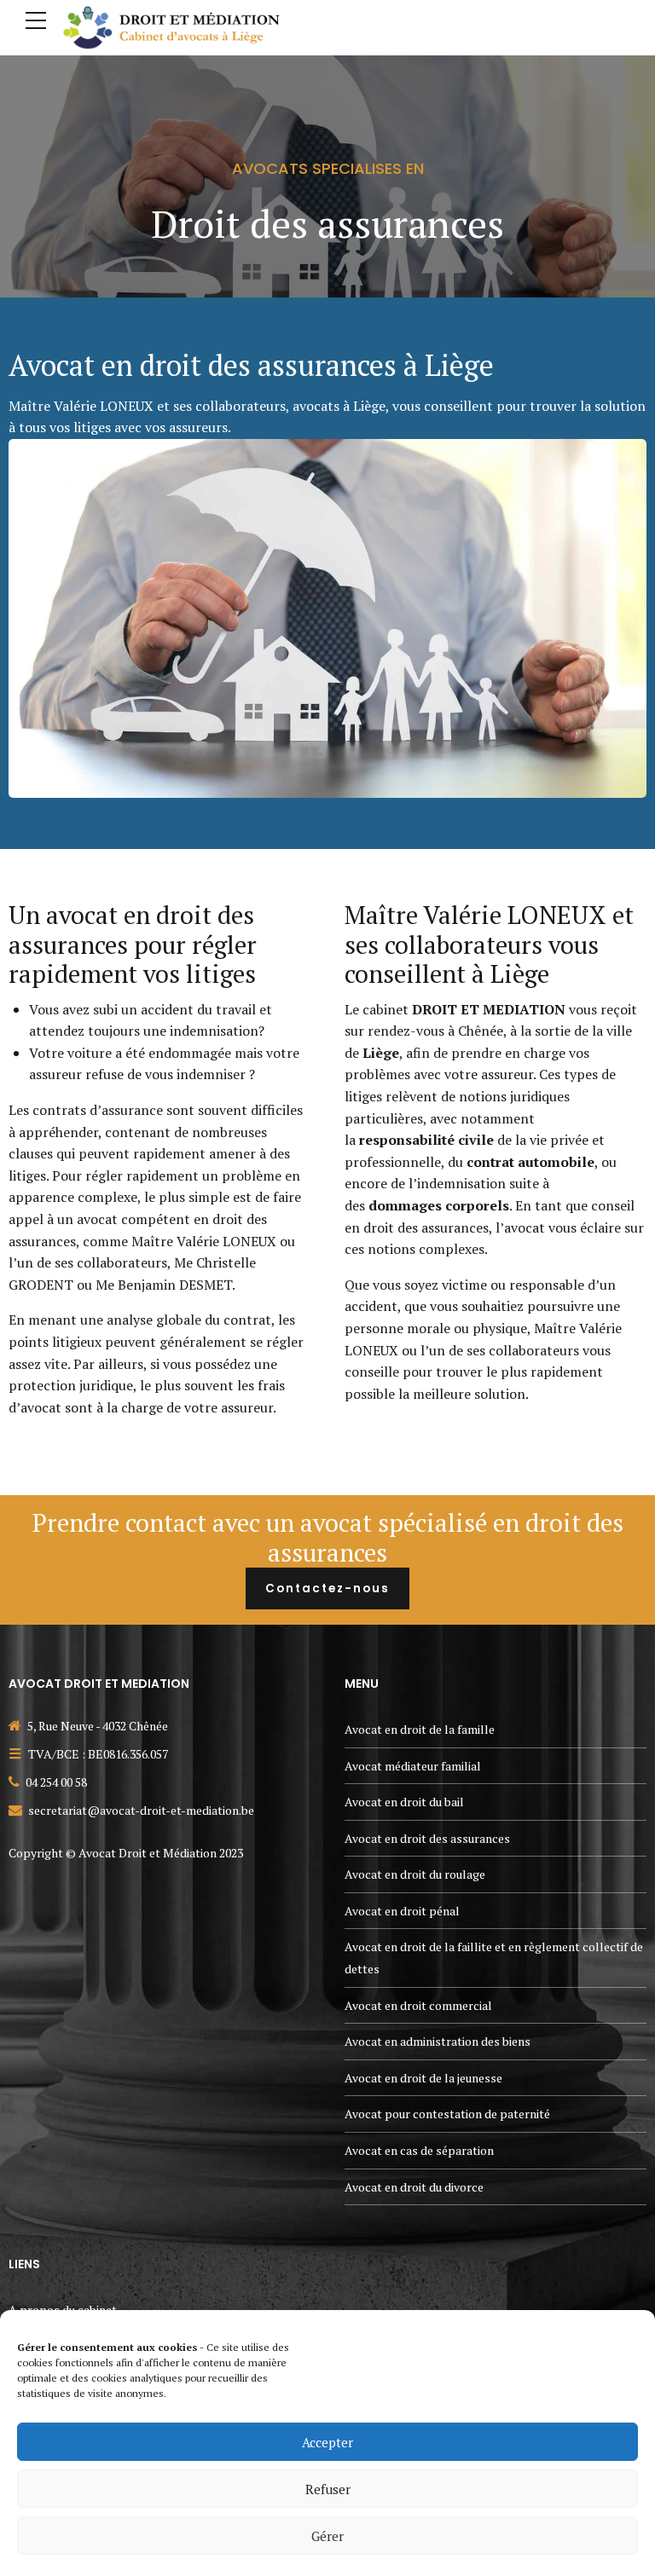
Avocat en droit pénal (402, 1911)
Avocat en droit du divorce (414, 2187)
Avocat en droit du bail (404, 1802)
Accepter (327, 2442)
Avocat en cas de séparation (419, 2150)
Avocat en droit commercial (418, 2005)
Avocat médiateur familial (413, 1766)
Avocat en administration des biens (438, 2041)
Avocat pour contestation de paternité (447, 2114)
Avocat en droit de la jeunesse (423, 2078)
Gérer (327, 2536)
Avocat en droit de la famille (420, 1729)
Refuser (328, 2489)
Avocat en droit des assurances (427, 1838)
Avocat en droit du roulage (415, 1874)
